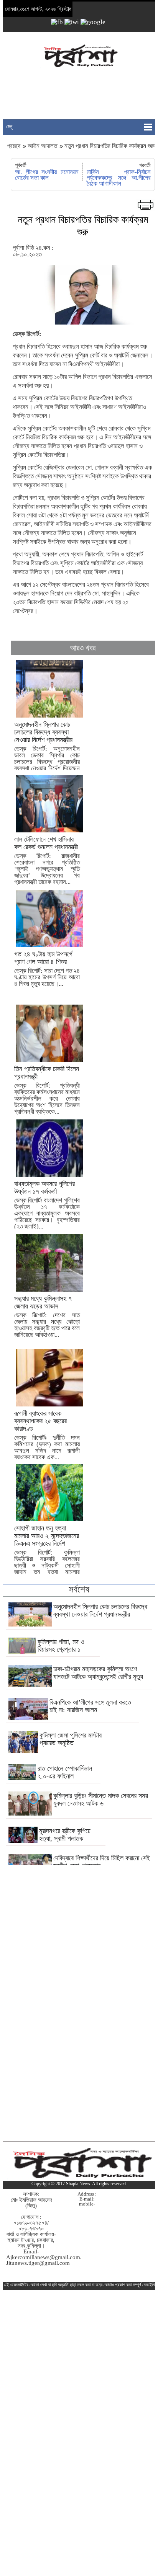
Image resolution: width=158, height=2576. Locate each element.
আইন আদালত (42, 146)
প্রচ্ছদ (14, 146)
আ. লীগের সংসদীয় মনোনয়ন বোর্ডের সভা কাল (47, 175)
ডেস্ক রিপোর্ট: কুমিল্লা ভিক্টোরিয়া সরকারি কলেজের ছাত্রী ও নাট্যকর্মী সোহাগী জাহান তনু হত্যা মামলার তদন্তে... (47, 1553)
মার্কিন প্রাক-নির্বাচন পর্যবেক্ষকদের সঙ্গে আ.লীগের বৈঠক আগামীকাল (119, 178)
